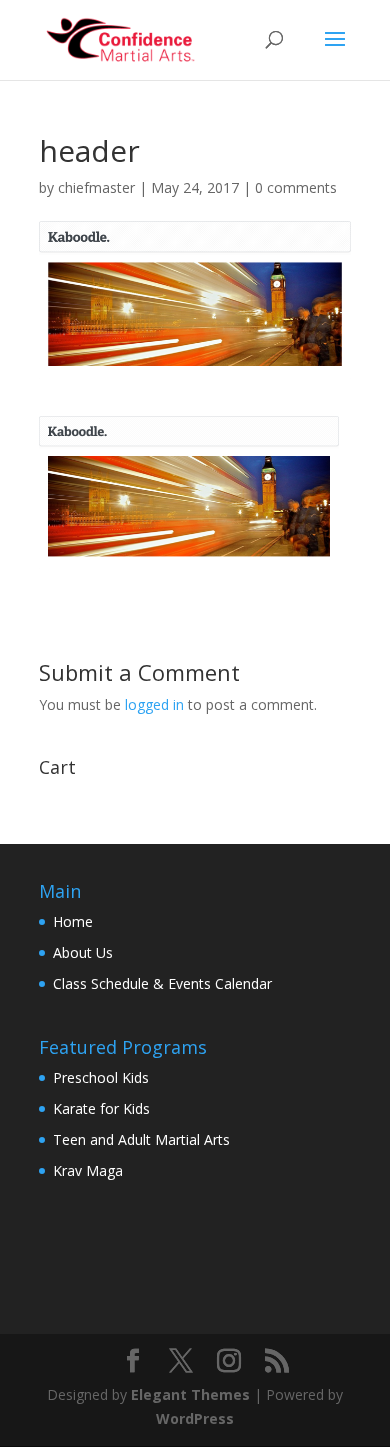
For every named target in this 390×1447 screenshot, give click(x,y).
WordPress (195, 1418)
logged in (154, 704)
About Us (83, 952)
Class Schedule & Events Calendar (162, 983)
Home (73, 921)
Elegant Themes (190, 1394)
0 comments (296, 187)
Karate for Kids (101, 1108)
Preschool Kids (101, 1077)
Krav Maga (88, 1170)
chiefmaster (96, 187)
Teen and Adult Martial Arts (141, 1139)
